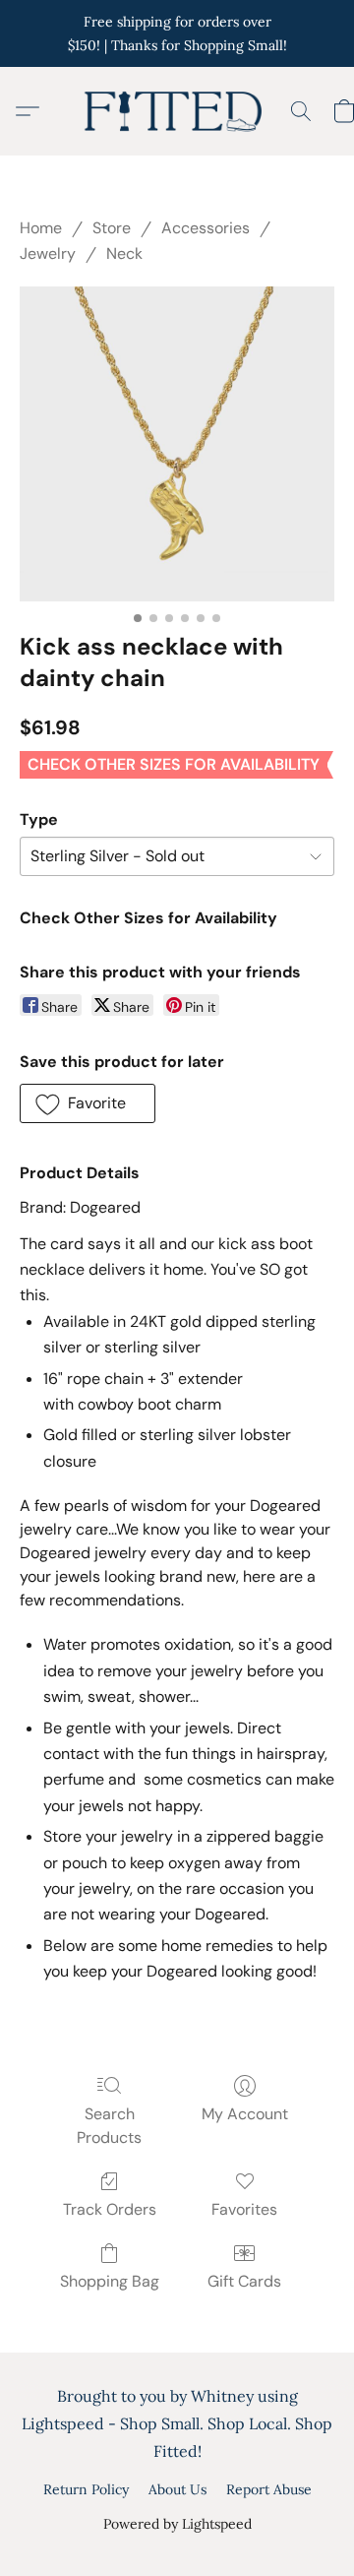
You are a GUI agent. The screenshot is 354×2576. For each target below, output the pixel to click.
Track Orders (110, 2209)
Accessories (206, 228)
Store (112, 228)
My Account (245, 2114)
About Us (177, 2489)
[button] (177, 111)
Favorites (244, 2209)
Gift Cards (244, 2281)
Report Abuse (269, 2489)
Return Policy (86, 2489)
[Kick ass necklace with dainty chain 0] (177, 444)
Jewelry (48, 253)
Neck (124, 253)
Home (41, 228)
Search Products (109, 2126)
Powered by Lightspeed (177, 2524)
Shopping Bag (110, 2281)
